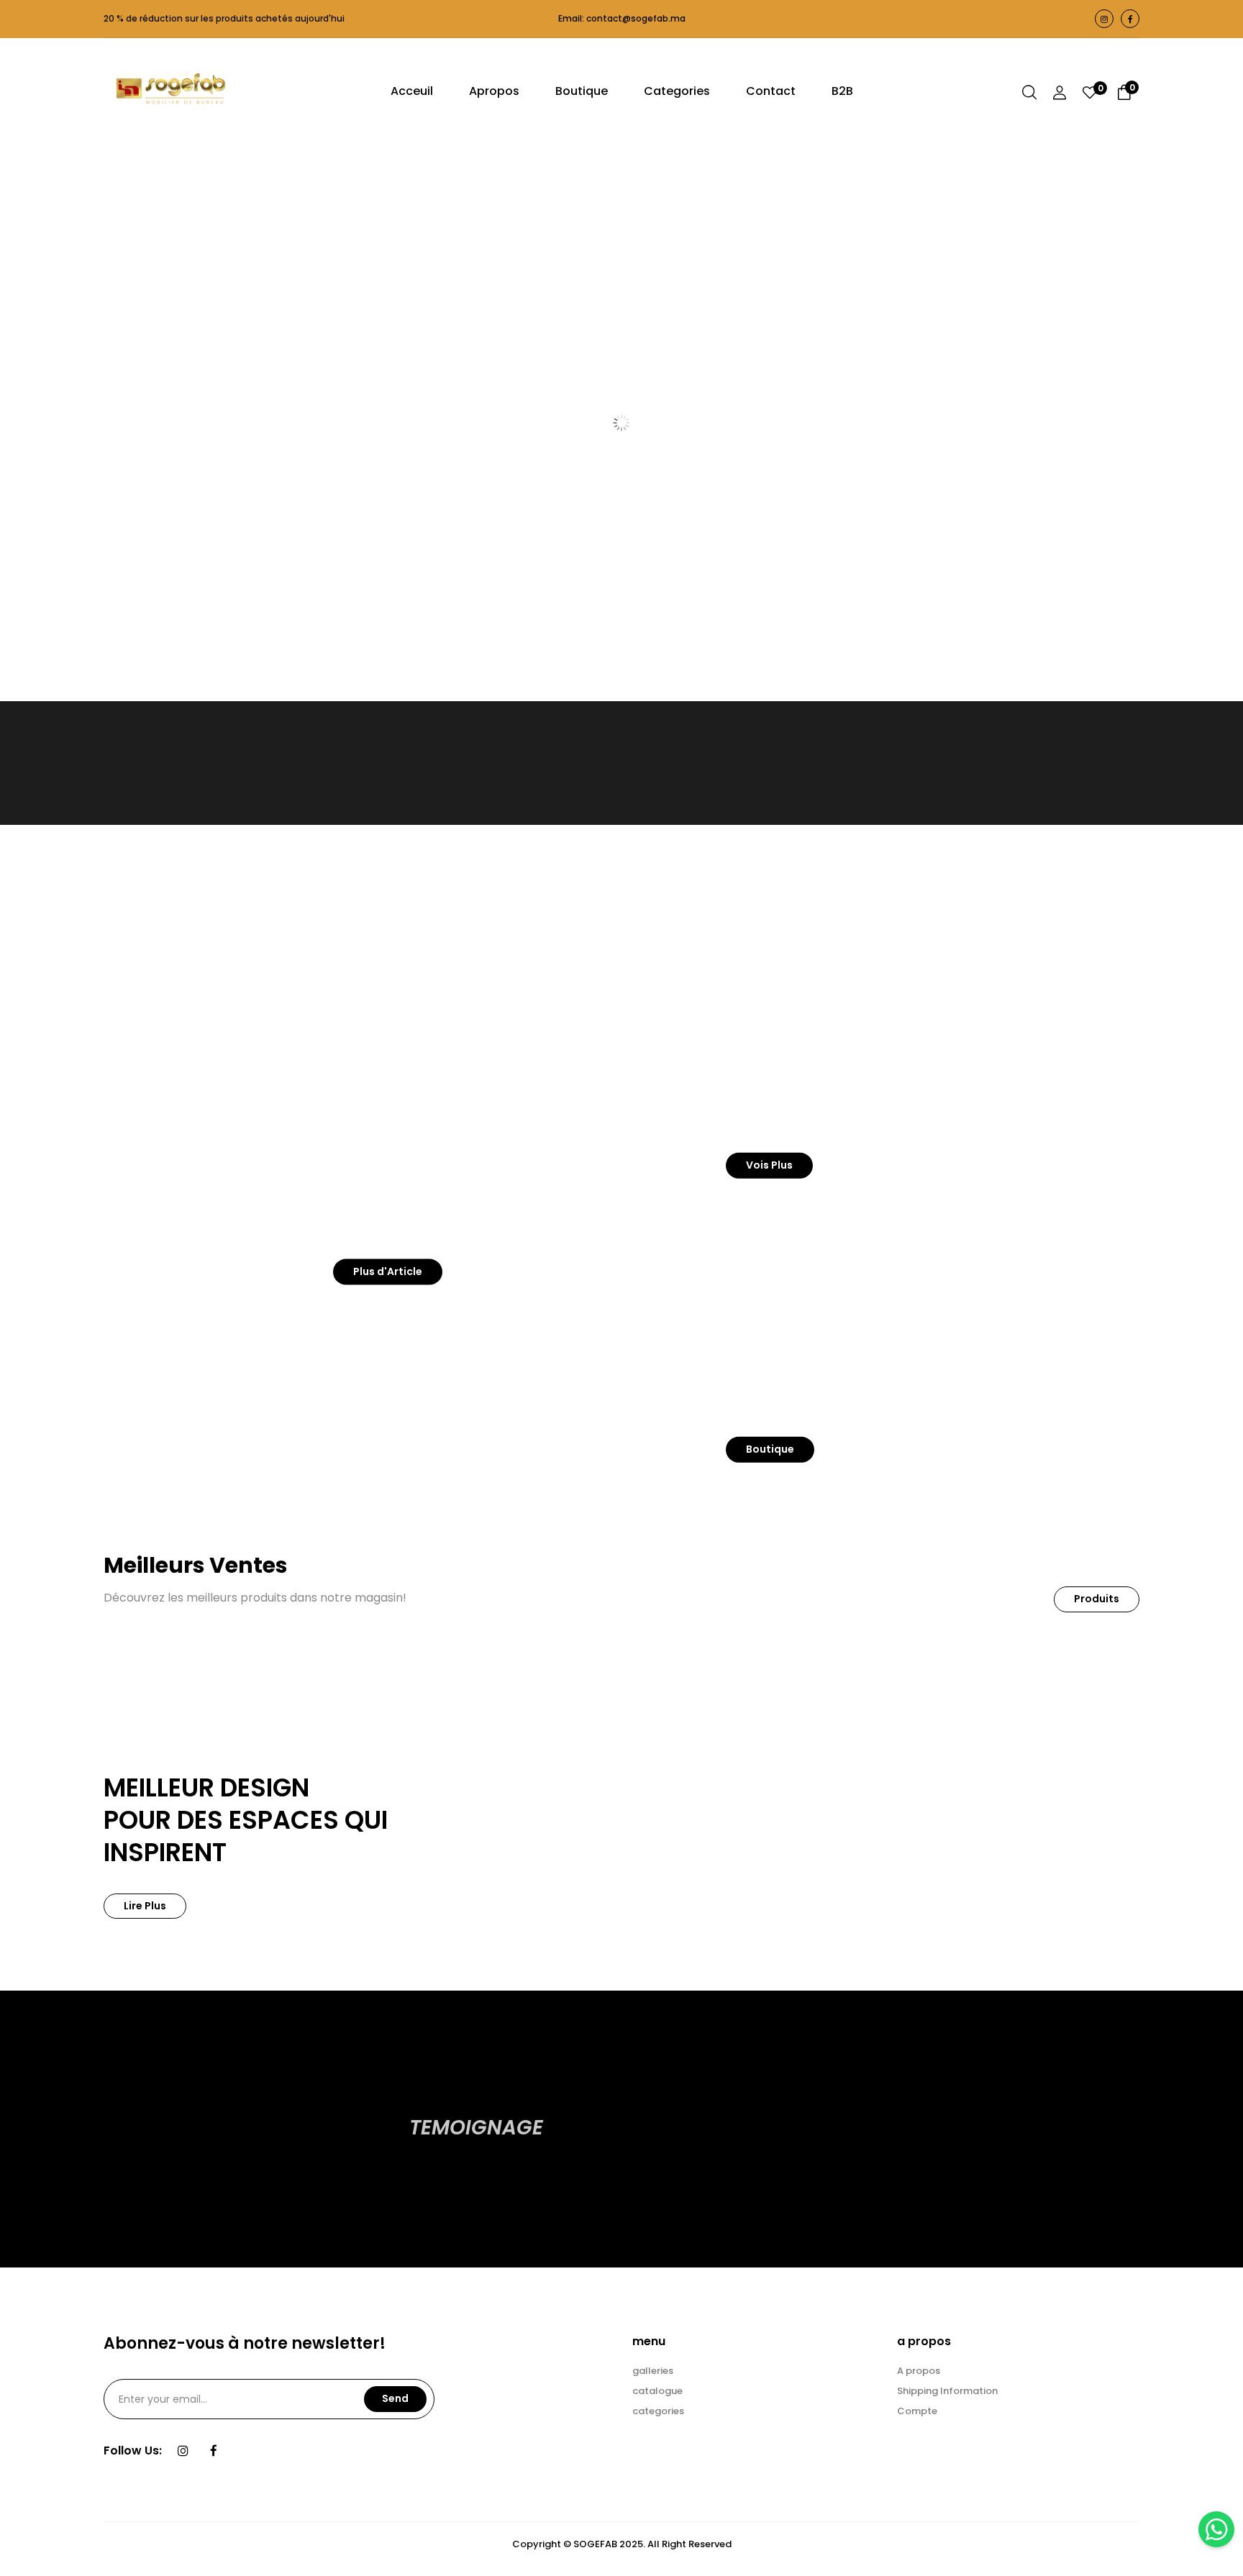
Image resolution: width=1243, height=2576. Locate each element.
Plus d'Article (388, 1271)
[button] (1124, 95)
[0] (1090, 94)
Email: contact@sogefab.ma (622, 18)
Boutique (770, 1449)
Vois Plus (769, 1165)
